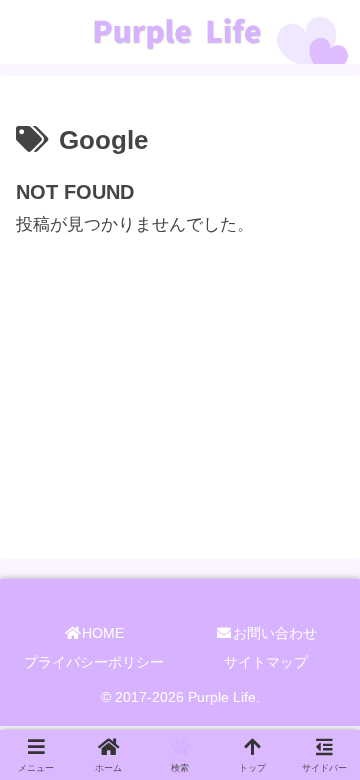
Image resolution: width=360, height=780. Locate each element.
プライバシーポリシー (94, 662)
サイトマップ (266, 662)
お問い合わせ (275, 633)
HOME (103, 633)
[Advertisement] (180, 364)
